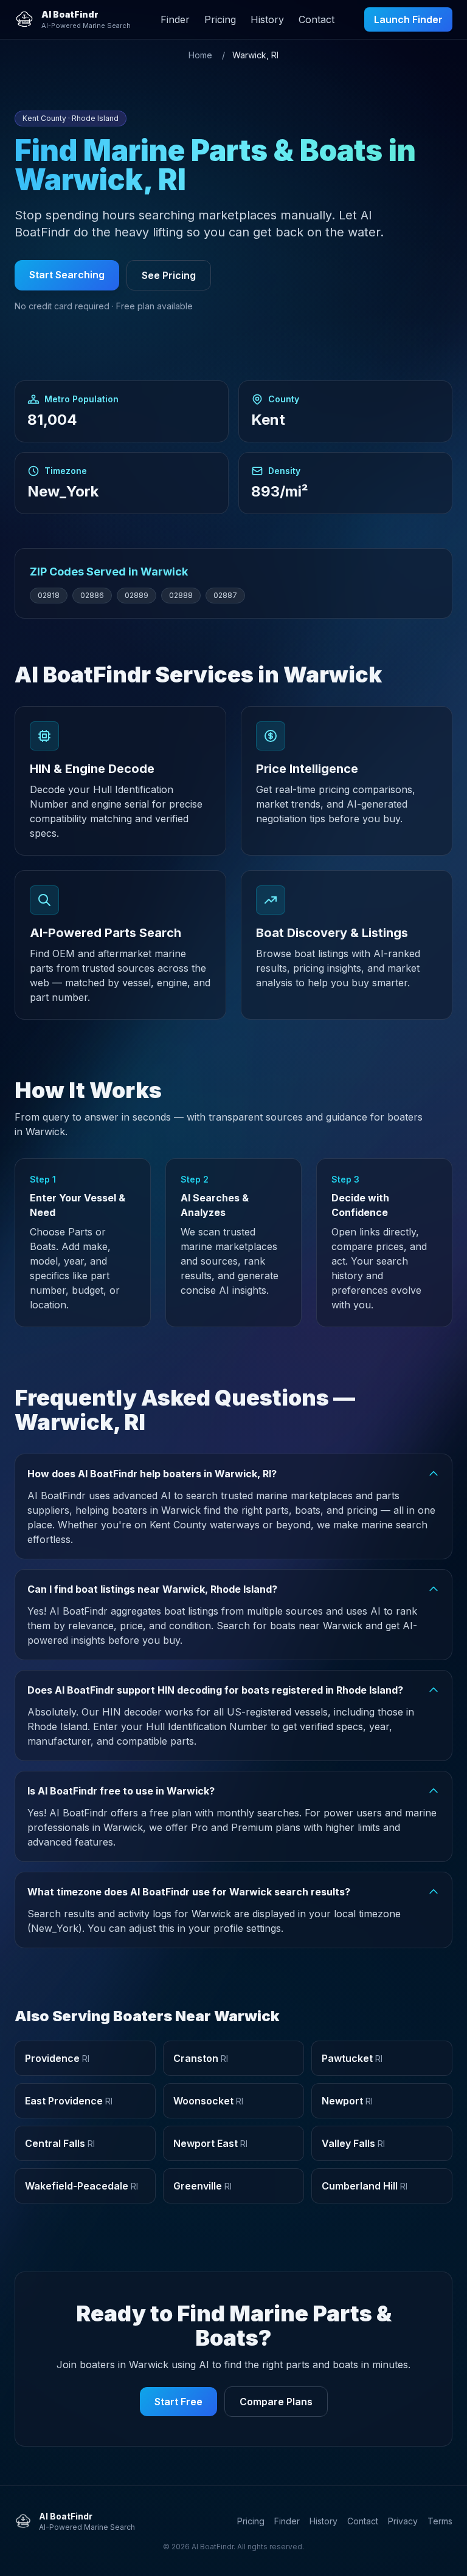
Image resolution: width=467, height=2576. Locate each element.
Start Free (178, 2402)
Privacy (403, 2521)
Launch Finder (408, 19)
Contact (317, 19)
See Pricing (169, 275)
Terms (440, 2521)
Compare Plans (276, 2402)
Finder (175, 19)
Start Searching (67, 275)
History (267, 19)
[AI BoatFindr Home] (24, 19)
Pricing (220, 19)
